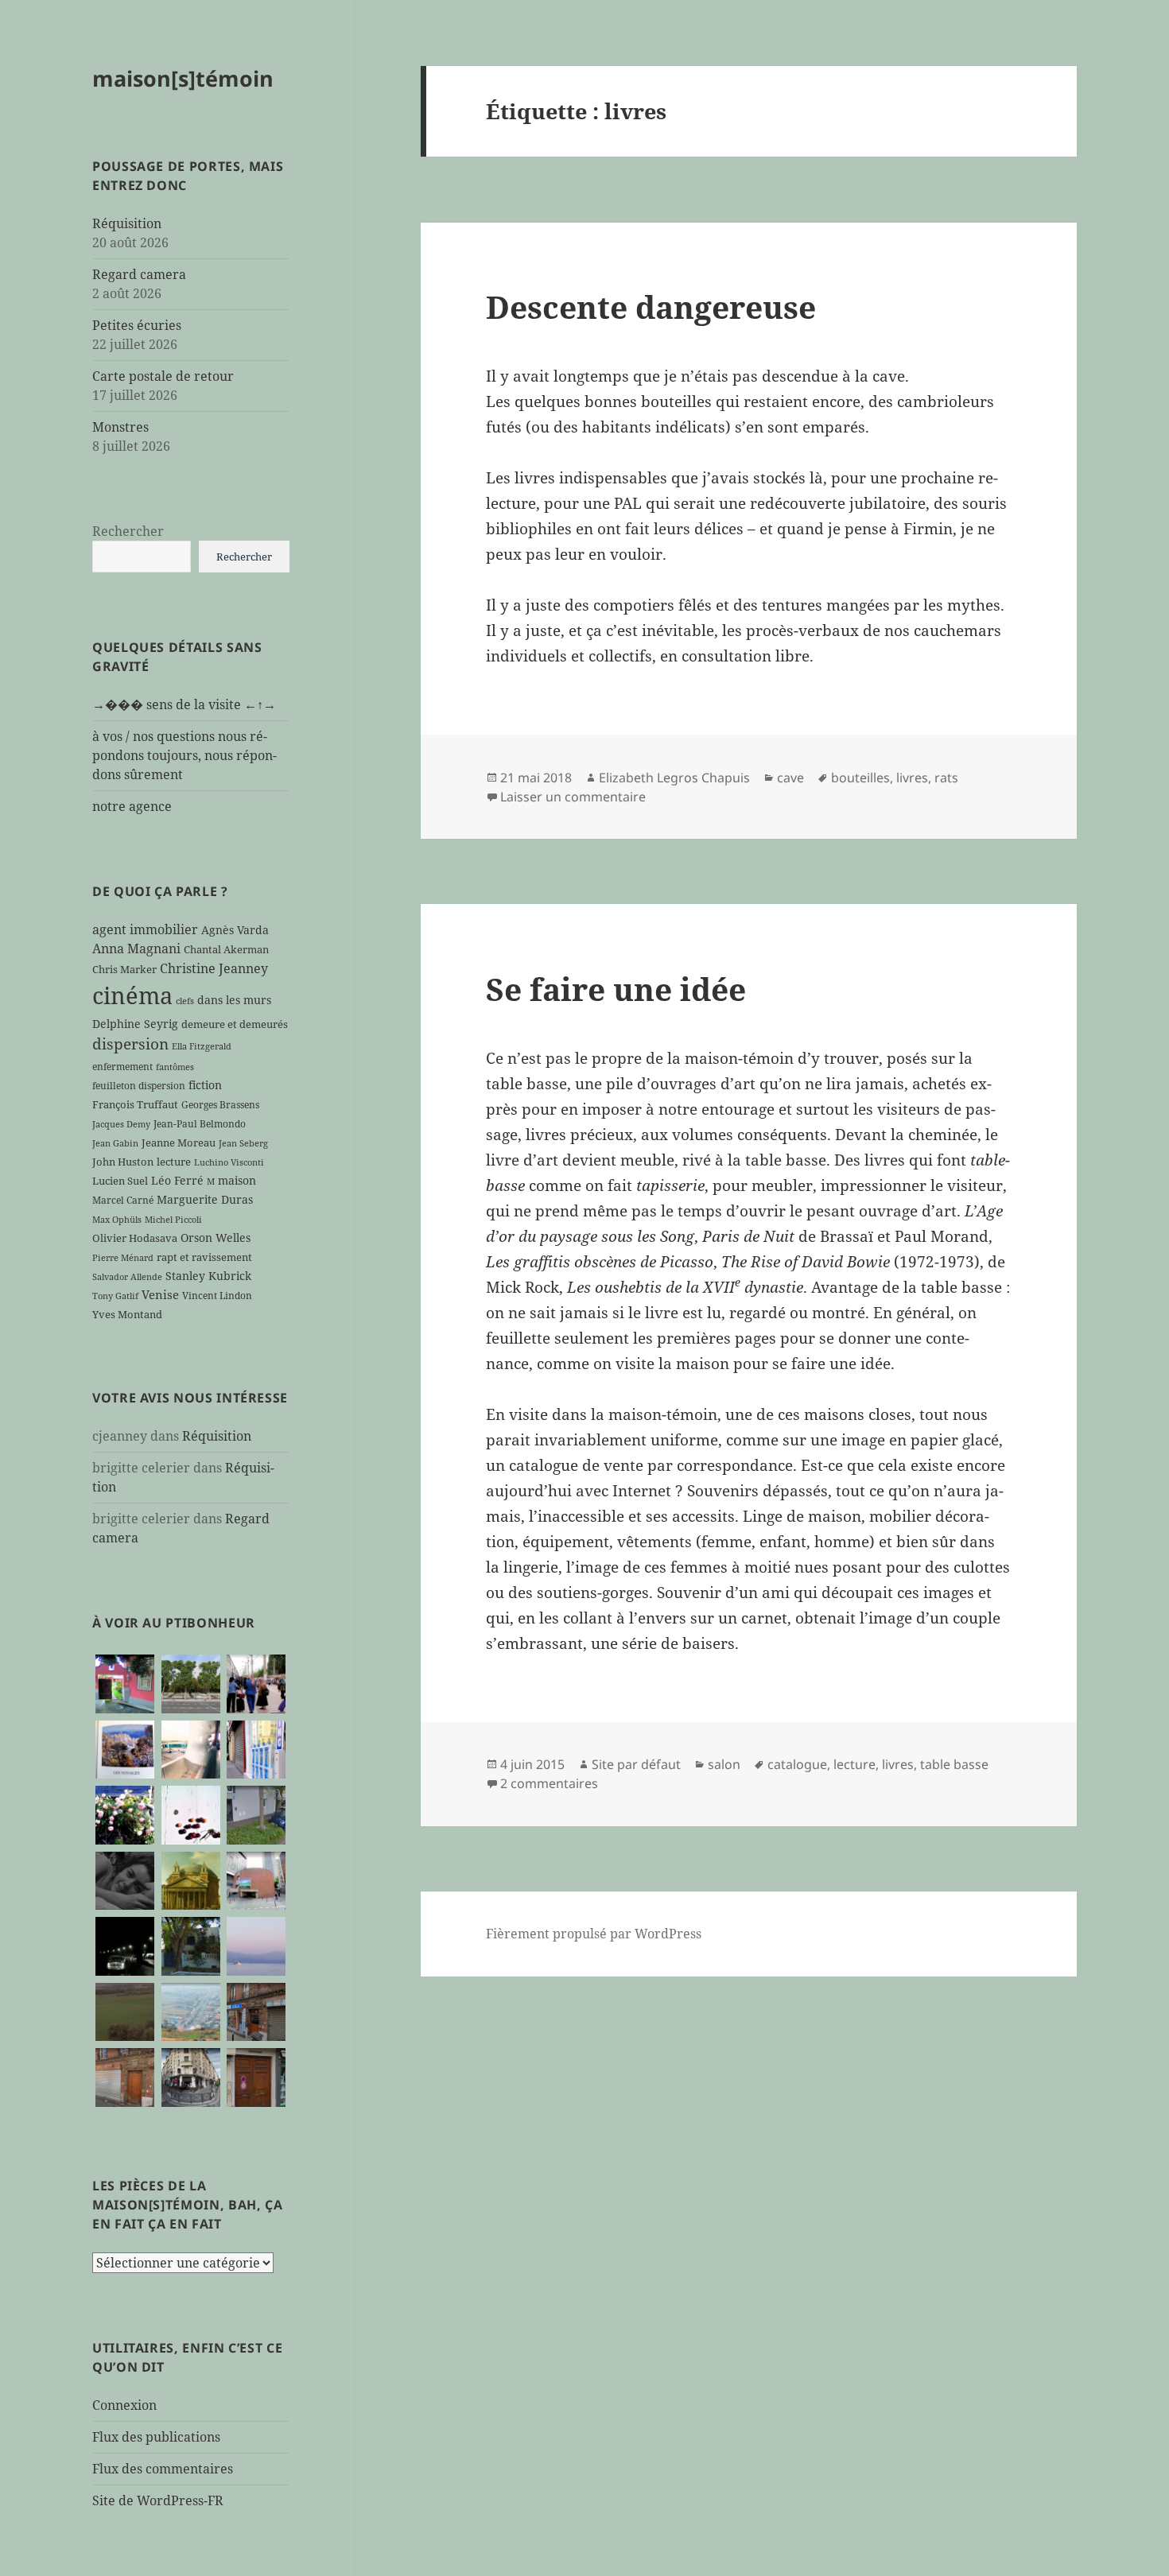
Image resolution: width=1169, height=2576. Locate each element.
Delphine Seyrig (135, 1024)
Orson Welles (216, 1238)
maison (237, 1180)
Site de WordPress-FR (158, 2500)
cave (790, 778)
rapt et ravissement (204, 1257)
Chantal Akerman (226, 949)
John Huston (123, 1162)
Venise (160, 1294)
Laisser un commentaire (573, 797)
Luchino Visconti (229, 1162)
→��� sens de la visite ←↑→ (184, 704)
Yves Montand (127, 1314)
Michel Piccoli (173, 1220)
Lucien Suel (120, 1181)
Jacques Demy (121, 1124)
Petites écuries (137, 325)
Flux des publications (156, 2437)
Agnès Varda (235, 930)
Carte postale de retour (163, 376)
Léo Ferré (177, 1180)
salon (724, 1764)
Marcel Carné (123, 1200)
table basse (954, 1764)
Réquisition (127, 223)
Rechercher (128, 531)
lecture (174, 1162)
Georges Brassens (220, 1104)
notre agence (132, 806)
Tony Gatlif (115, 1296)
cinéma (132, 995)
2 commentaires (549, 1783)
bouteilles (860, 778)
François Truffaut (135, 1104)
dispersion (130, 1044)
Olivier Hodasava (135, 1238)
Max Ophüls (117, 1220)
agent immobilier (145, 929)
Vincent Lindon (217, 1295)
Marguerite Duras (205, 1199)
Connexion (124, 2405)
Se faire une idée (616, 989)
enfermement (122, 1066)
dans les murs (234, 1000)
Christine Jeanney (214, 968)
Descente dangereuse (651, 306)
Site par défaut (636, 1764)
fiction (205, 1085)
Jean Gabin (115, 1143)
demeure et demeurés (235, 1024)
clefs (185, 1001)
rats (946, 778)
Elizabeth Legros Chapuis (674, 778)
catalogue (797, 1764)
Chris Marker (124, 969)
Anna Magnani (136, 949)
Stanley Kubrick (208, 1276)
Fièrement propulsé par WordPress (594, 1934)
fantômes (175, 1067)
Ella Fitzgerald (202, 1046)
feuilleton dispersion (139, 1085)
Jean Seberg (243, 1143)
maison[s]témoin (183, 78)
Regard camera (139, 274)
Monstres (120, 427)
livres (912, 778)
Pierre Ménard (123, 1258)
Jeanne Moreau (179, 1143)
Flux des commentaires (163, 2469)
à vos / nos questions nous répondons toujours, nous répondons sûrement (184, 755)
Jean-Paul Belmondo (200, 1123)
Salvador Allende (127, 1277)
